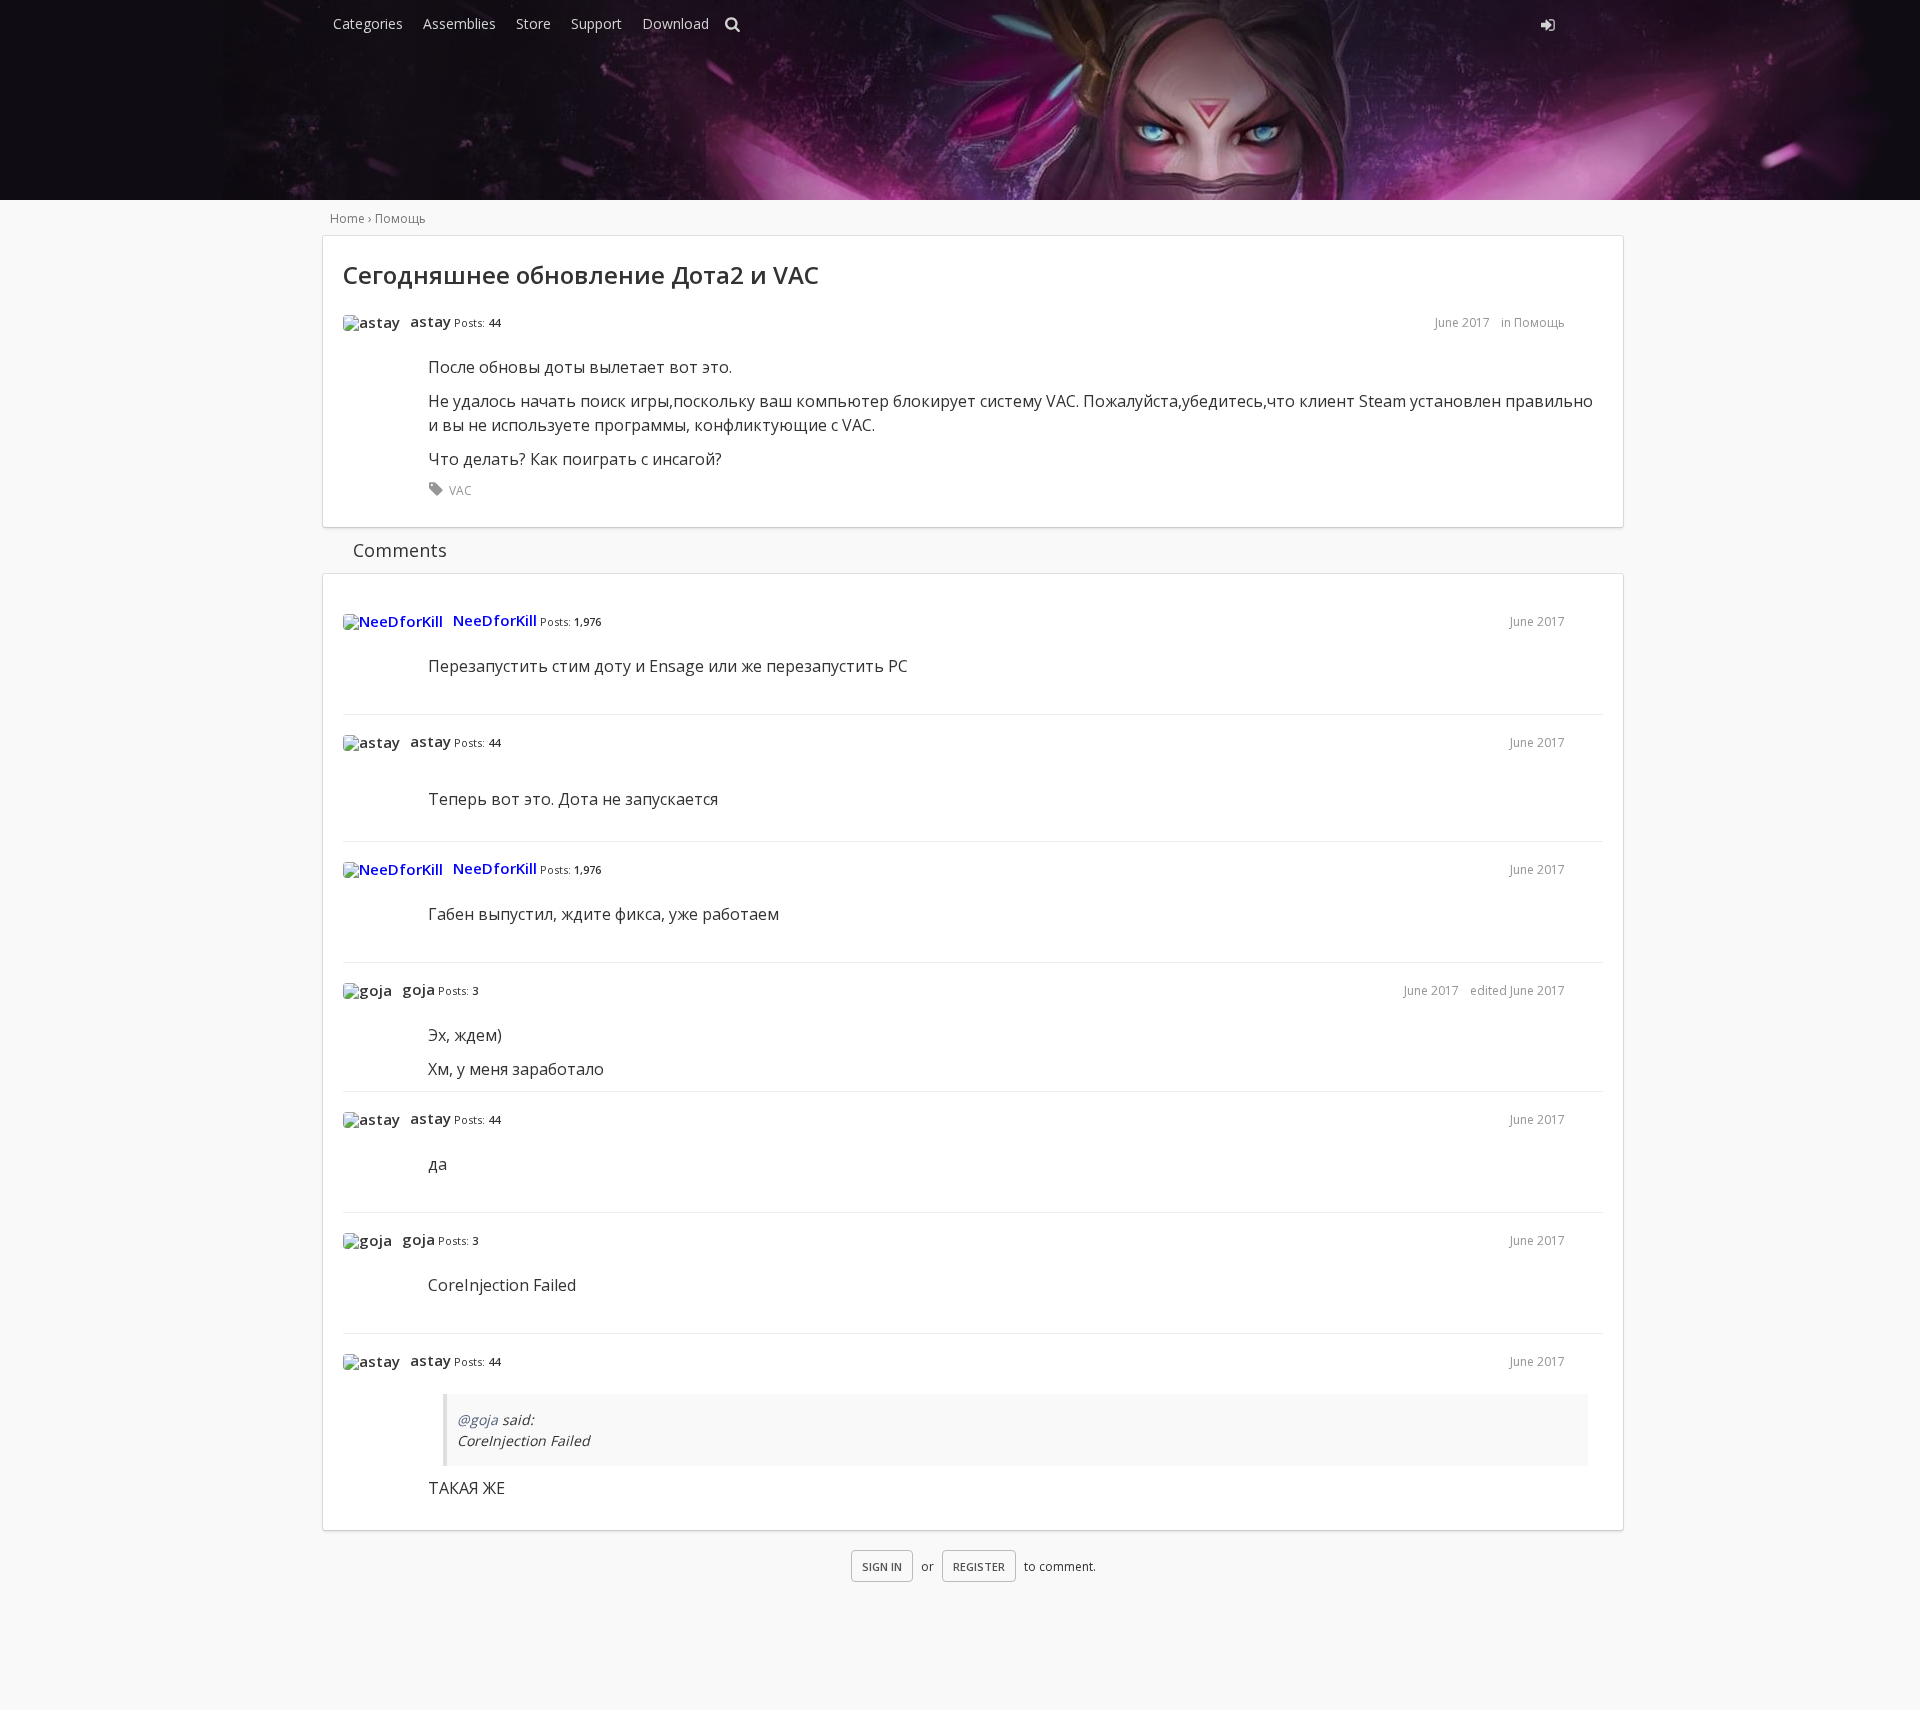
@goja (477, 1419)
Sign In (882, 1566)
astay (430, 321)
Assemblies (459, 23)
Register (979, 1566)
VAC (460, 490)
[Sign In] (1367, 22)
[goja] (367, 991)
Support (596, 23)
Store (533, 23)
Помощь (1539, 322)
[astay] (371, 323)
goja (418, 989)
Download (675, 23)
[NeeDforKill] (393, 622)
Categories (368, 23)
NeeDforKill (495, 620)
